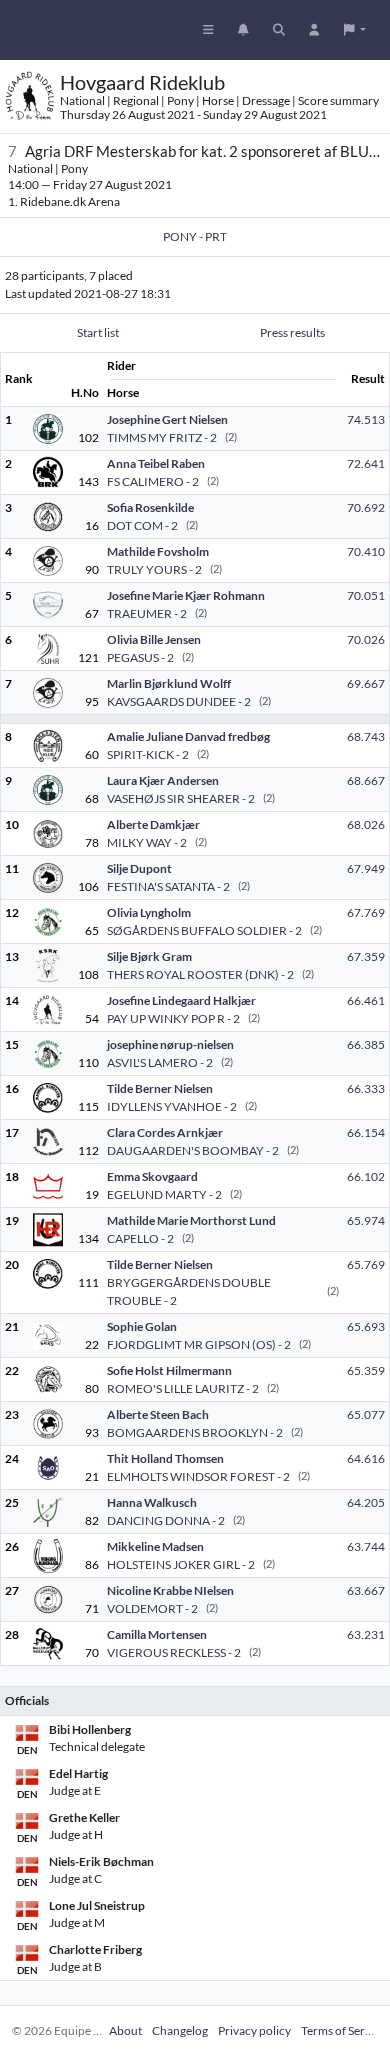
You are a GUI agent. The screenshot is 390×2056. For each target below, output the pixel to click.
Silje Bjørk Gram (149, 956)
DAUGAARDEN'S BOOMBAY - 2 (193, 1150)
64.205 (366, 1502)
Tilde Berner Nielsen (160, 1088)
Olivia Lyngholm (149, 912)
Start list (98, 332)
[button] (355, 30)
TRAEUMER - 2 (147, 613)
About (125, 2030)
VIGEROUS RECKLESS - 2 (174, 1652)
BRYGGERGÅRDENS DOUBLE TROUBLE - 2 (189, 1291)
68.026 (366, 824)
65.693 (366, 1326)
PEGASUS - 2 (140, 657)
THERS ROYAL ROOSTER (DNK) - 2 (200, 974)
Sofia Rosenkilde (150, 507)
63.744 (366, 1546)
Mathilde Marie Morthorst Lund (191, 1220)
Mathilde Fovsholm (158, 551)
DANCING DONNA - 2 (166, 1520)
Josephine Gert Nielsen (167, 419)
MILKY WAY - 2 (147, 842)
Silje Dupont (139, 868)
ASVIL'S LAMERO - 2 (160, 1062)
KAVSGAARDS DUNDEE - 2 (179, 701)
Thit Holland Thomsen (165, 1458)
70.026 (366, 639)
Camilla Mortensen (157, 1634)
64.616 (366, 1458)
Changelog (180, 2030)
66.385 (366, 1044)
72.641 (366, 463)
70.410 (366, 551)
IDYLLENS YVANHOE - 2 (172, 1106)
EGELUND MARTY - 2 (164, 1194)
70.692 (366, 507)
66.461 (366, 1000)
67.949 (366, 868)
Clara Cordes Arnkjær (165, 1132)
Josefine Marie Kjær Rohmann (186, 595)
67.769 (366, 912)
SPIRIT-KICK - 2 (148, 754)
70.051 (366, 595)
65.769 (366, 1264)
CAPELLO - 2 (140, 1238)
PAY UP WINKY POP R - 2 (173, 1018)
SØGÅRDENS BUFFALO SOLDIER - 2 (204, 930)
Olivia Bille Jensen (154, 639)
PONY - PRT (195, 236)
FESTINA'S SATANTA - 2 (168, 886)
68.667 (366, 780)
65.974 (366, 1220)
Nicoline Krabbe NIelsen (170, 1590)
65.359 (366, 1370)
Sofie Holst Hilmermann (169, 1370)
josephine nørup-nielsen (170, 1044)
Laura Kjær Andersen (163, 780)
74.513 (366, 419)
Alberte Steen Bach (158, 1414)
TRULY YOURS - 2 (154, 569)
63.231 (366, 1634)
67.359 (366, 956)
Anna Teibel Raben (156, 463)
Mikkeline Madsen (155, 1546)
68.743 (366, 736)
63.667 (366, 1590)
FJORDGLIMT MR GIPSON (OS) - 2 (199, 1344)
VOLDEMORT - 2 (152, 1608)
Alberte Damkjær (153, 824)
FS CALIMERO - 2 (153, 481)
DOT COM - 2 (142, 525)
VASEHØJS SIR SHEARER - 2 (181, 798)
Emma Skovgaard (152, 1176)
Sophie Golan (142, 1326)
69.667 (366, 683)
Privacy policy (254, 2030)
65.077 (366, 1414)
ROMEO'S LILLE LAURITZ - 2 (183, 1388)
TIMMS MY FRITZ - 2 (162, 437)
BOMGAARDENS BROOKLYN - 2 (195, 1432)
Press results (292, 332)
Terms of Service (343, 2030)
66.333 (366, 1088)
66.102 (366, 1176)
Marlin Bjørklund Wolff (169, 683)
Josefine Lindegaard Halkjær (181, 1000)
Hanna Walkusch (152, 1502)
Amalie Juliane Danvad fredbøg (188, 736)
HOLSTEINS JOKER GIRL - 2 (181, 1564)
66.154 (366, 1132)
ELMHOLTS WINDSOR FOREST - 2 (198, 1476)
